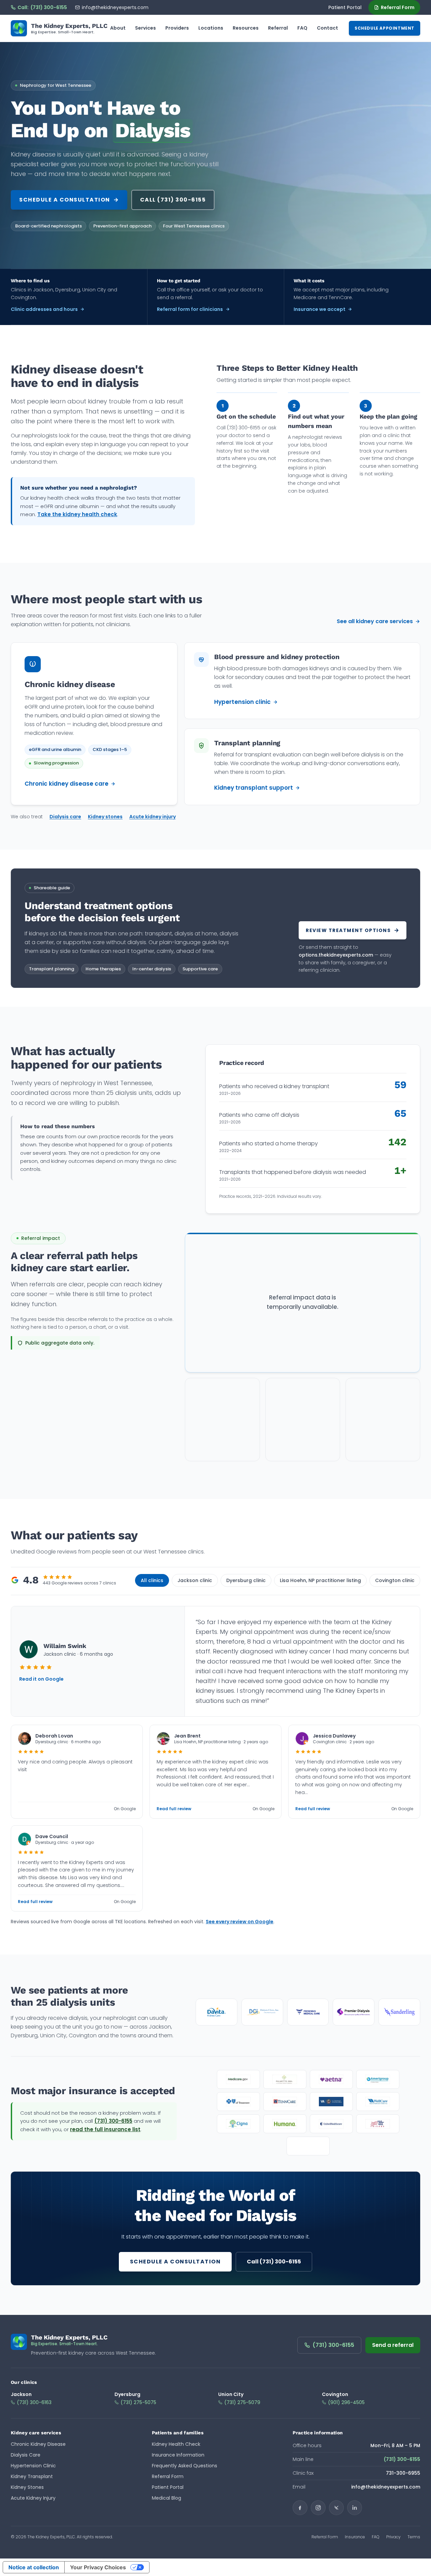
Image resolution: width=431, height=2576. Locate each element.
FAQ (302, 28)
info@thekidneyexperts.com (115, 7)
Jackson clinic (195, 1580)
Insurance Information (178, 2455)
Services (145, 28)
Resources (246, 28)
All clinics (152, 1580)
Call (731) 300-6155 (173, 200)
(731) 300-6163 (34, 2402)
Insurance (355, 2537)
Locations (211, 28)
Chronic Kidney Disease (38, 2444)
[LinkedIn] (355, 2508)
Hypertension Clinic (33, 2466)
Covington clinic (395, 1580)
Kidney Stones (27, 2487)
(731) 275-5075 (138, 2402)
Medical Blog (167, 2498)
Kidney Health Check (176, 2444)
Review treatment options (348, 930)
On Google (125, 1809)
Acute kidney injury (153, 817)
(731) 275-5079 (242, 2402)
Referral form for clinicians (190, 309)
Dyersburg (127, 2394)
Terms (414, 2537)
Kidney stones (105, 817)
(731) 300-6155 (113, 2121)
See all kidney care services (375, 621)
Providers (177, 28)
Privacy (393, 2537)
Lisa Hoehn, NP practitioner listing (320, 1580)
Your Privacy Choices (98, 2567)
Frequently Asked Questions (185, 2466)
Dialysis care (65, 817)
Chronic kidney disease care (67, 784)
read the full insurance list (105, 2129)
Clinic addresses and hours (44, 309)
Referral (278, 28)
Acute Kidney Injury (33, 2498)
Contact (327, 28)
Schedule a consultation (65, 200)
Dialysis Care (26, 2455)
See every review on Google (240, 1922)
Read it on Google (41, 1679)
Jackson (21, 2394)
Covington (335, 2394)
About (118, 28)
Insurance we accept (320, 309)
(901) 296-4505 (346, 2402)
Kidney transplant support (254, 788)
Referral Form (398, 7)
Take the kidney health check (77, 514)
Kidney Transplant (32, 2476)
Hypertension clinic (242, 702)
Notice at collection (34, 2567)
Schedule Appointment (385, 28)
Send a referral (393, 2345)
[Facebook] (300, 2508)
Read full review (174, 1809)
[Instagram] (318, 2508)
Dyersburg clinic (246, 1580)
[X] (336, 2508)
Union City (231, 2394)
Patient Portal (345, 7)
